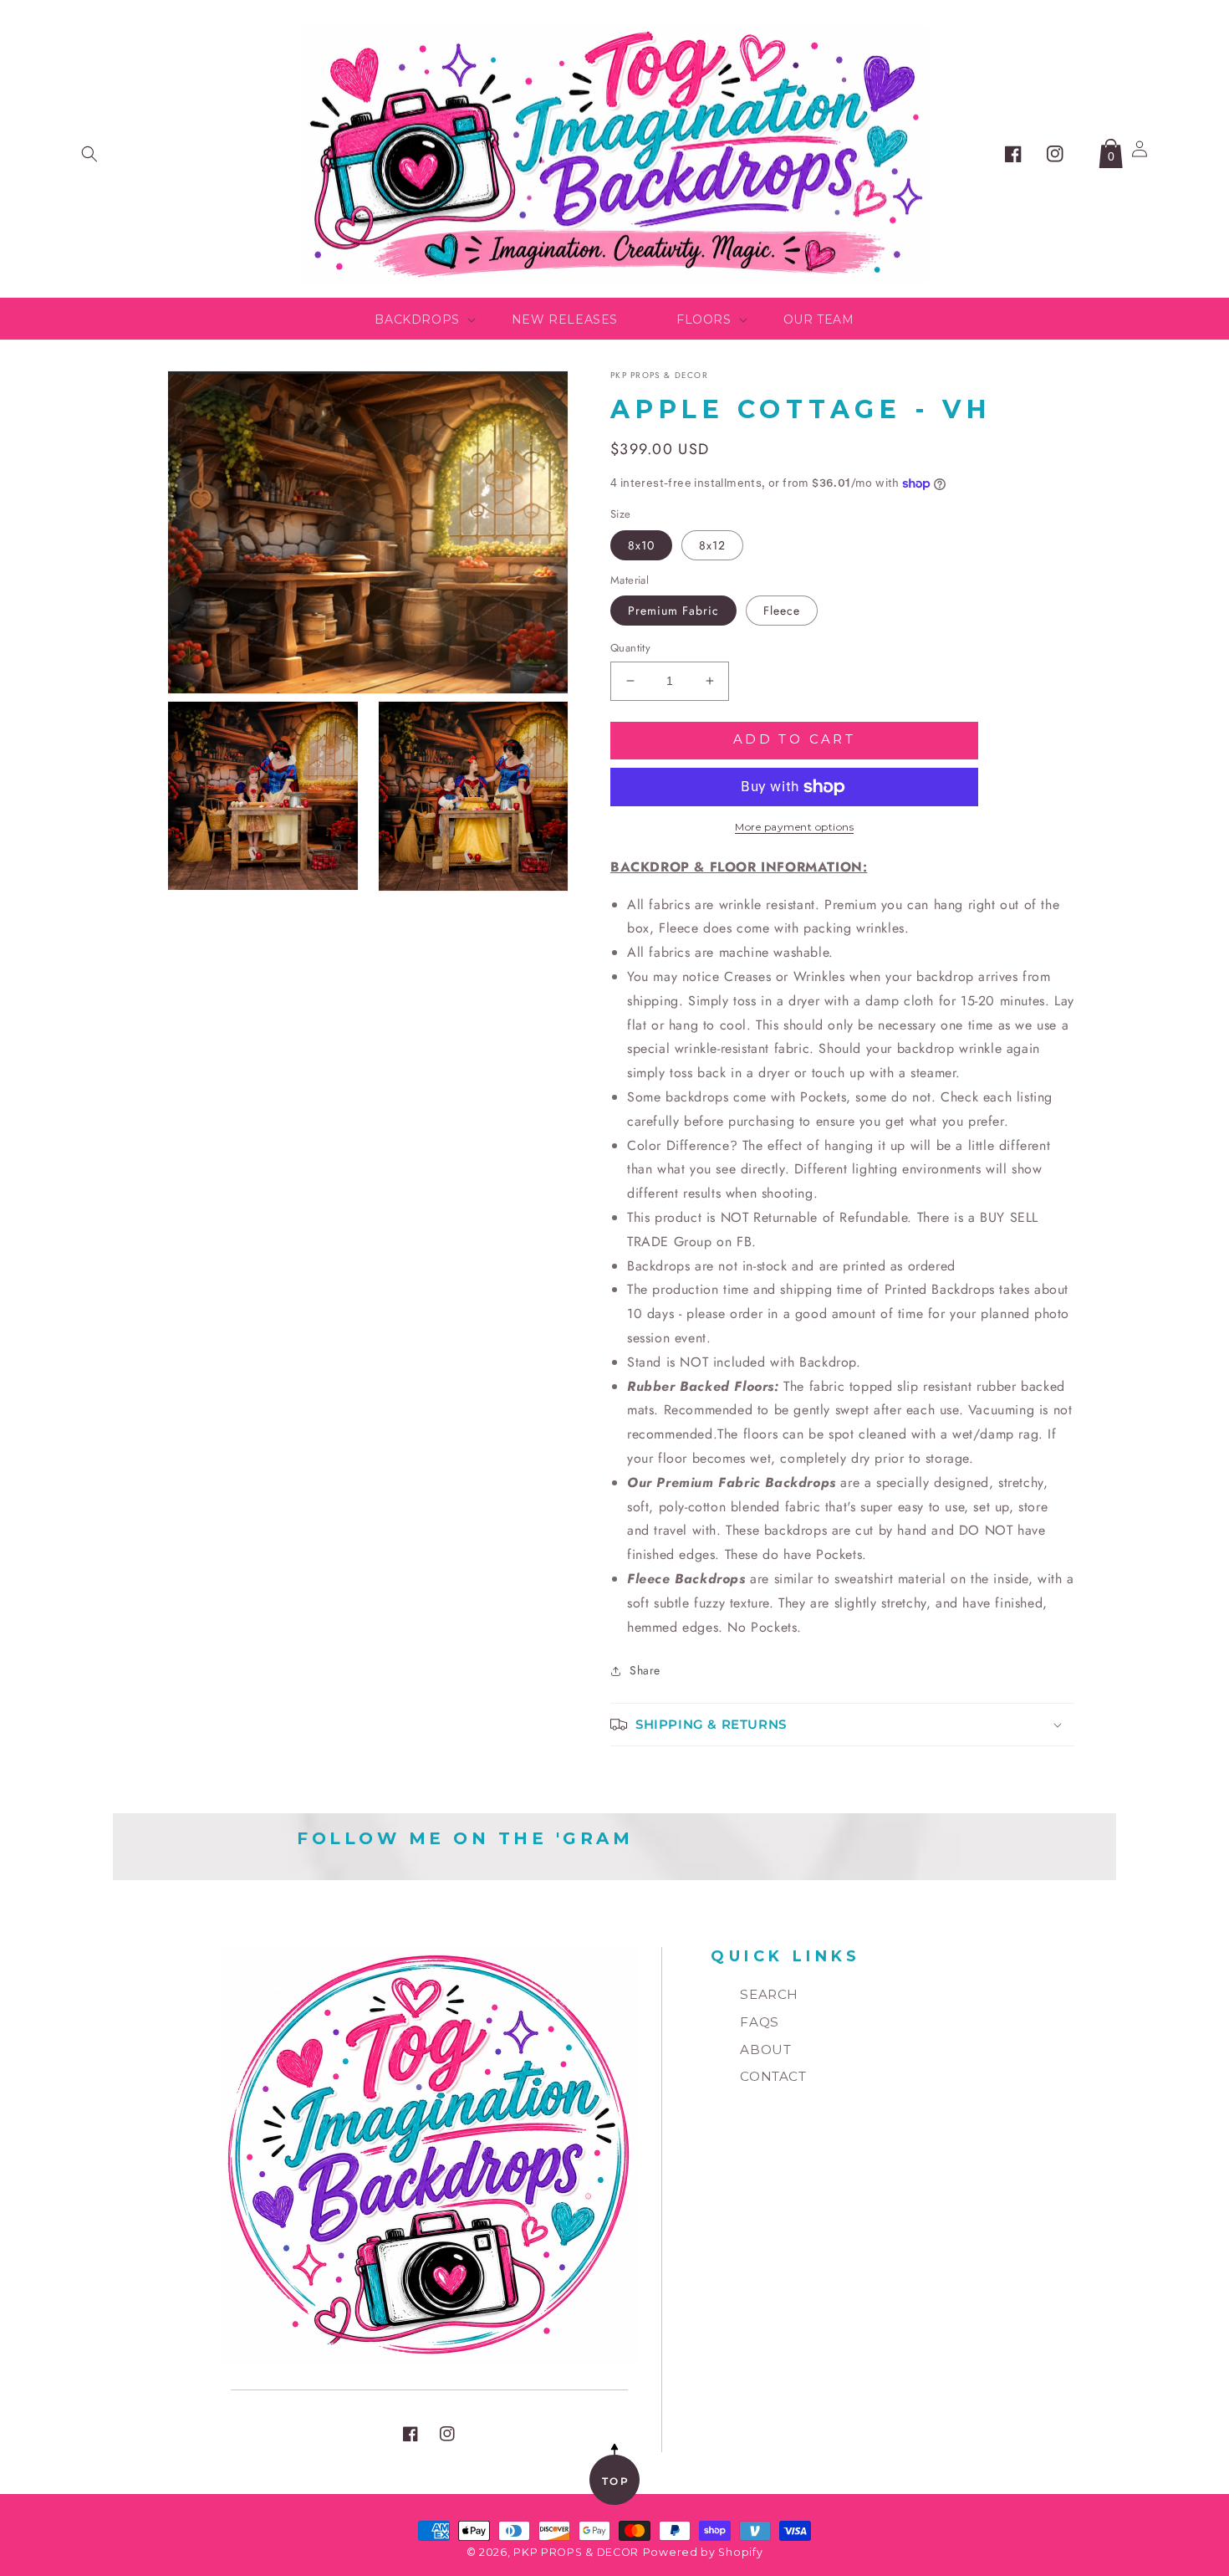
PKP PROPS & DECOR (576, 2552)
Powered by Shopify (703, 2552)
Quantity (630, 648)
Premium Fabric (673, 611)
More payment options (794, 827)
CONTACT (773, 2076)
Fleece (782, 611)
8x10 (641, 545)
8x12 (712, 545)
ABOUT (765, 2050)
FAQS (759, 2022)
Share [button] (645, 1670)
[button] (89, 154)
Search (769, 1994)
